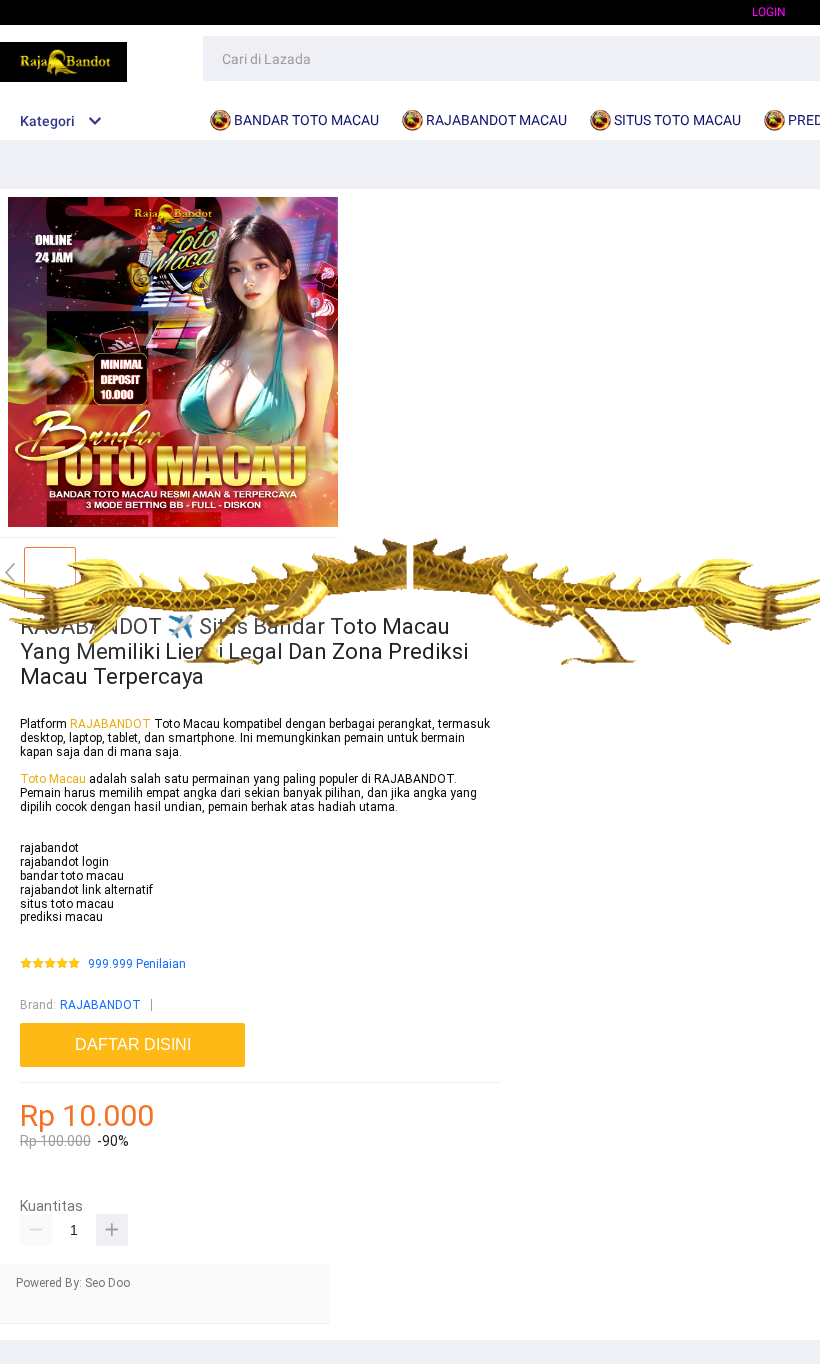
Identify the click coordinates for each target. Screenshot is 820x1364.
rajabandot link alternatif (86, 890)
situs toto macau (67, 904)
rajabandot (49, 848)
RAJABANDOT (110, 724)
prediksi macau (61, 917)
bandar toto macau (72, 876)
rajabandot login (64, 862)
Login (769, 12)
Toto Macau (54, 779)
